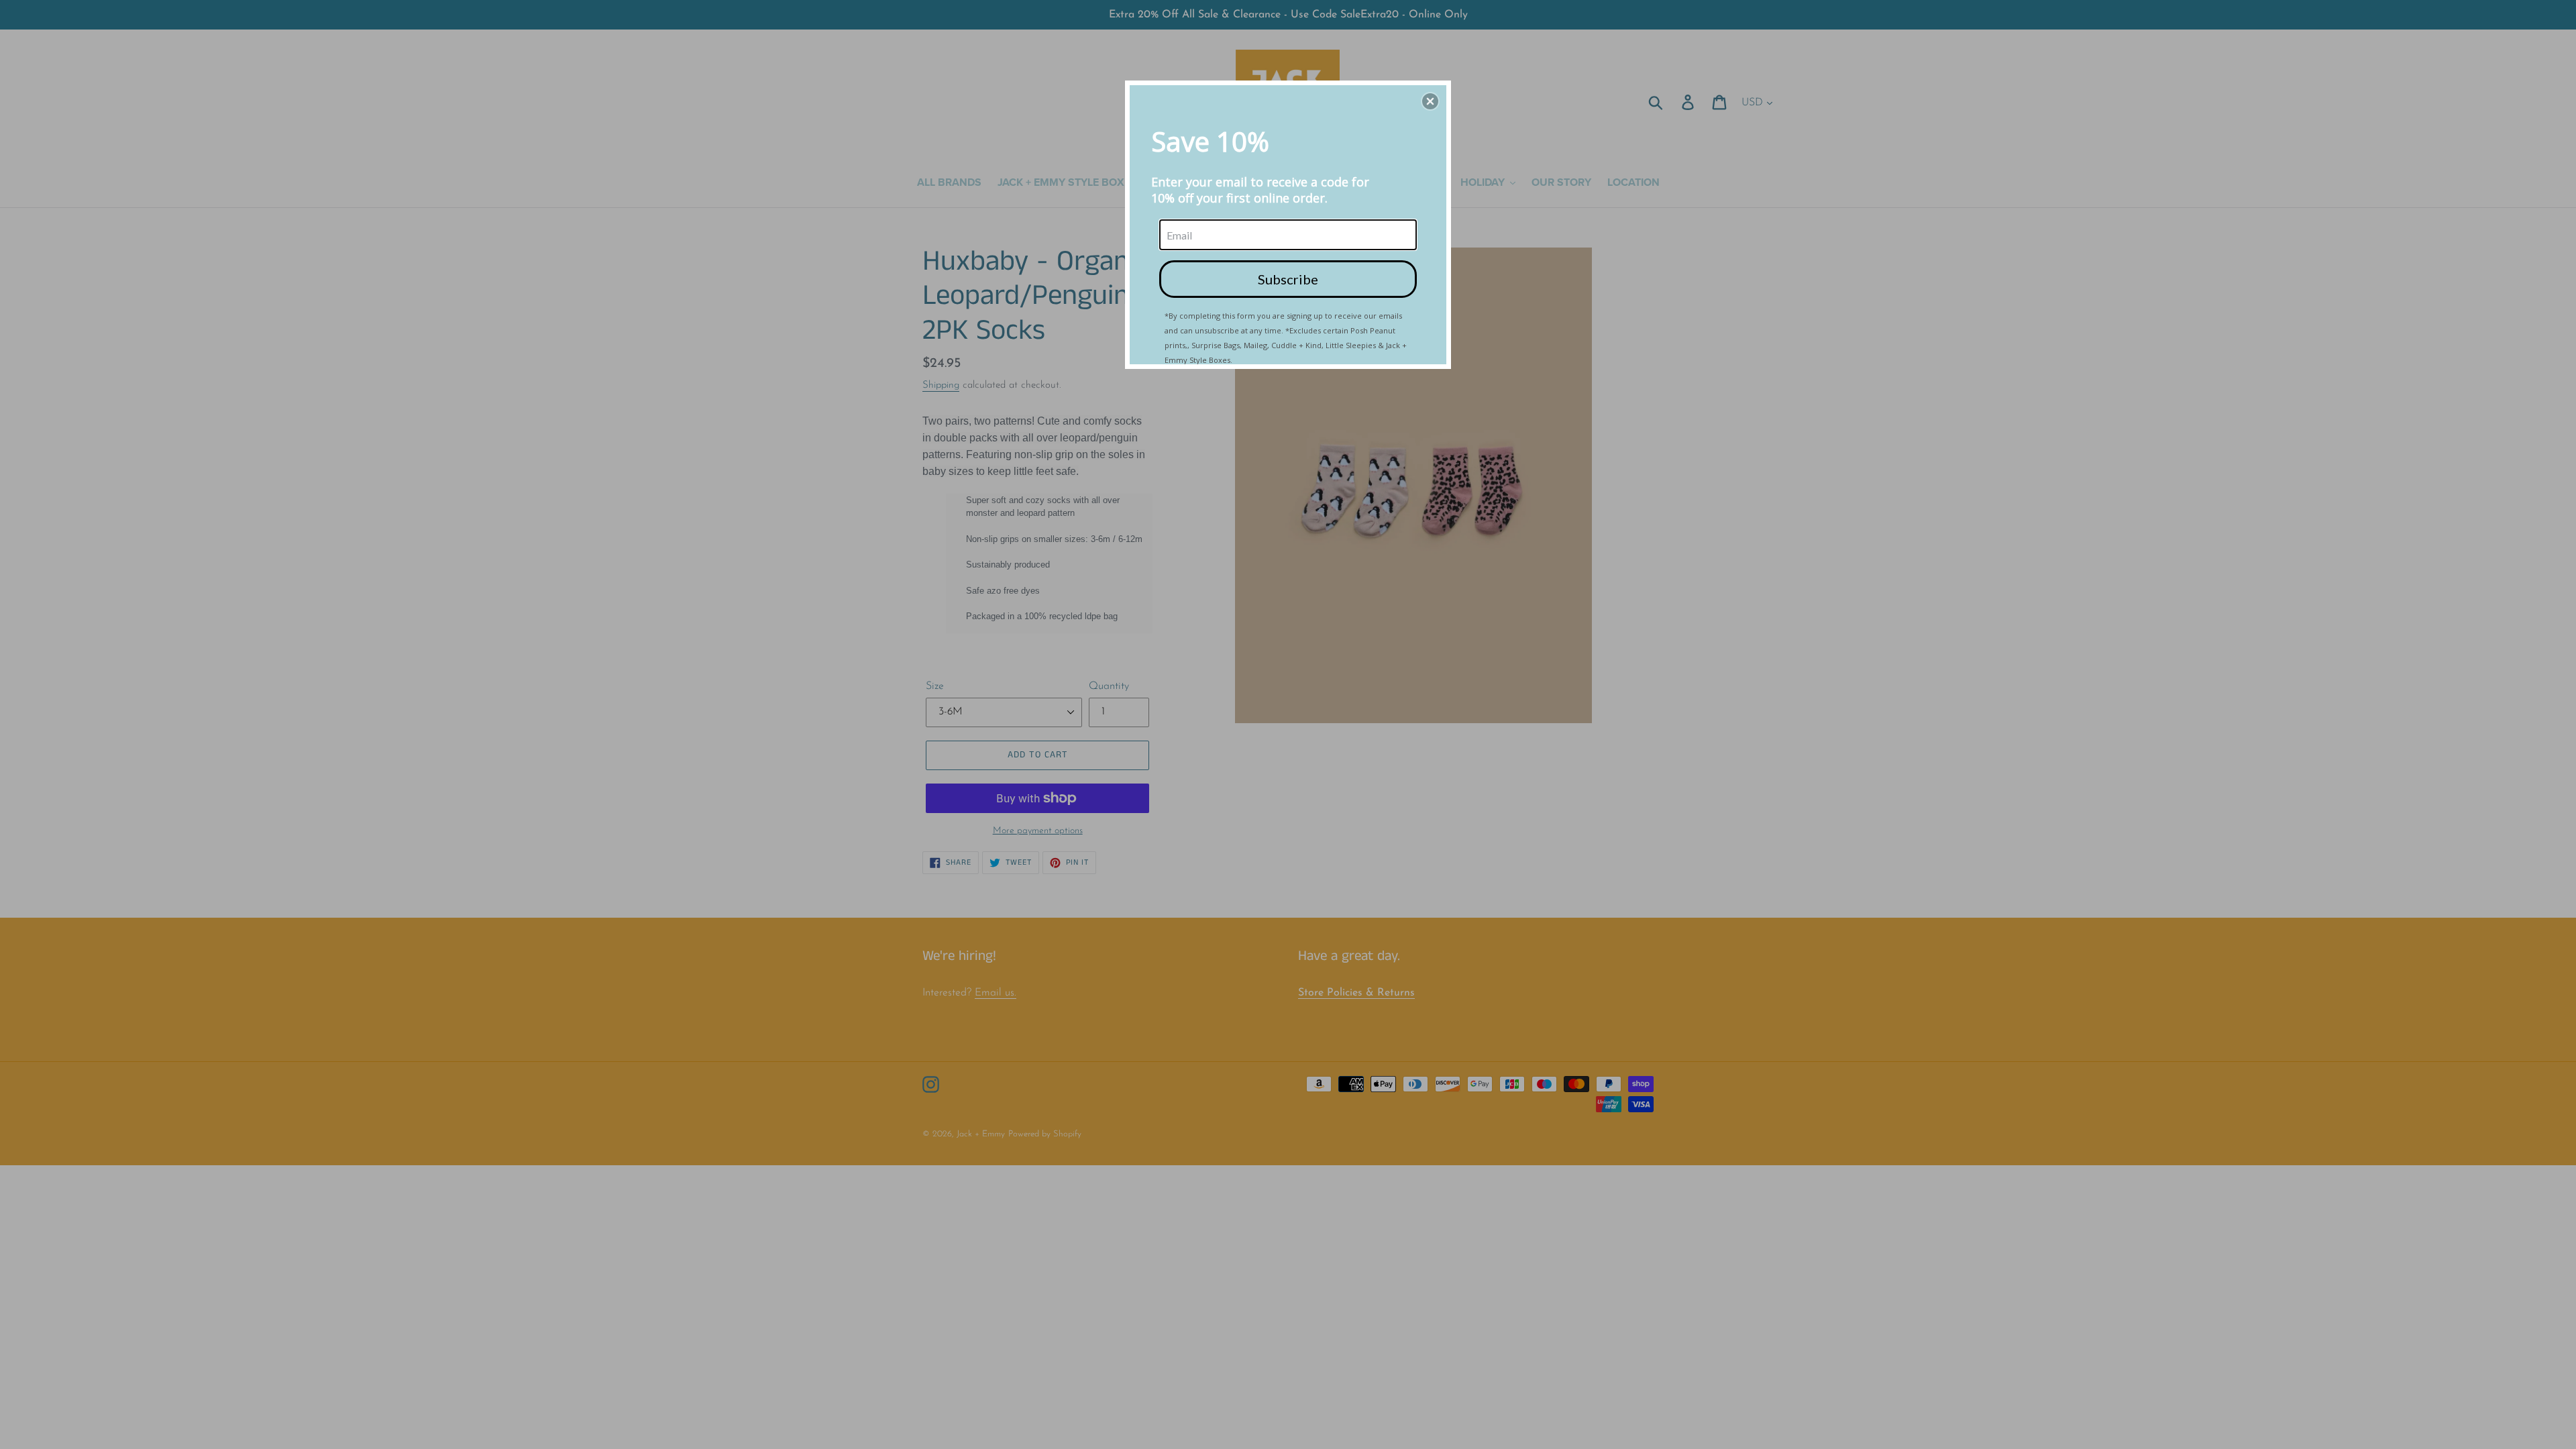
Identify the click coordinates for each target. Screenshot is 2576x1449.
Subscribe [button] (1288, 279)
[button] (1430, 101)
